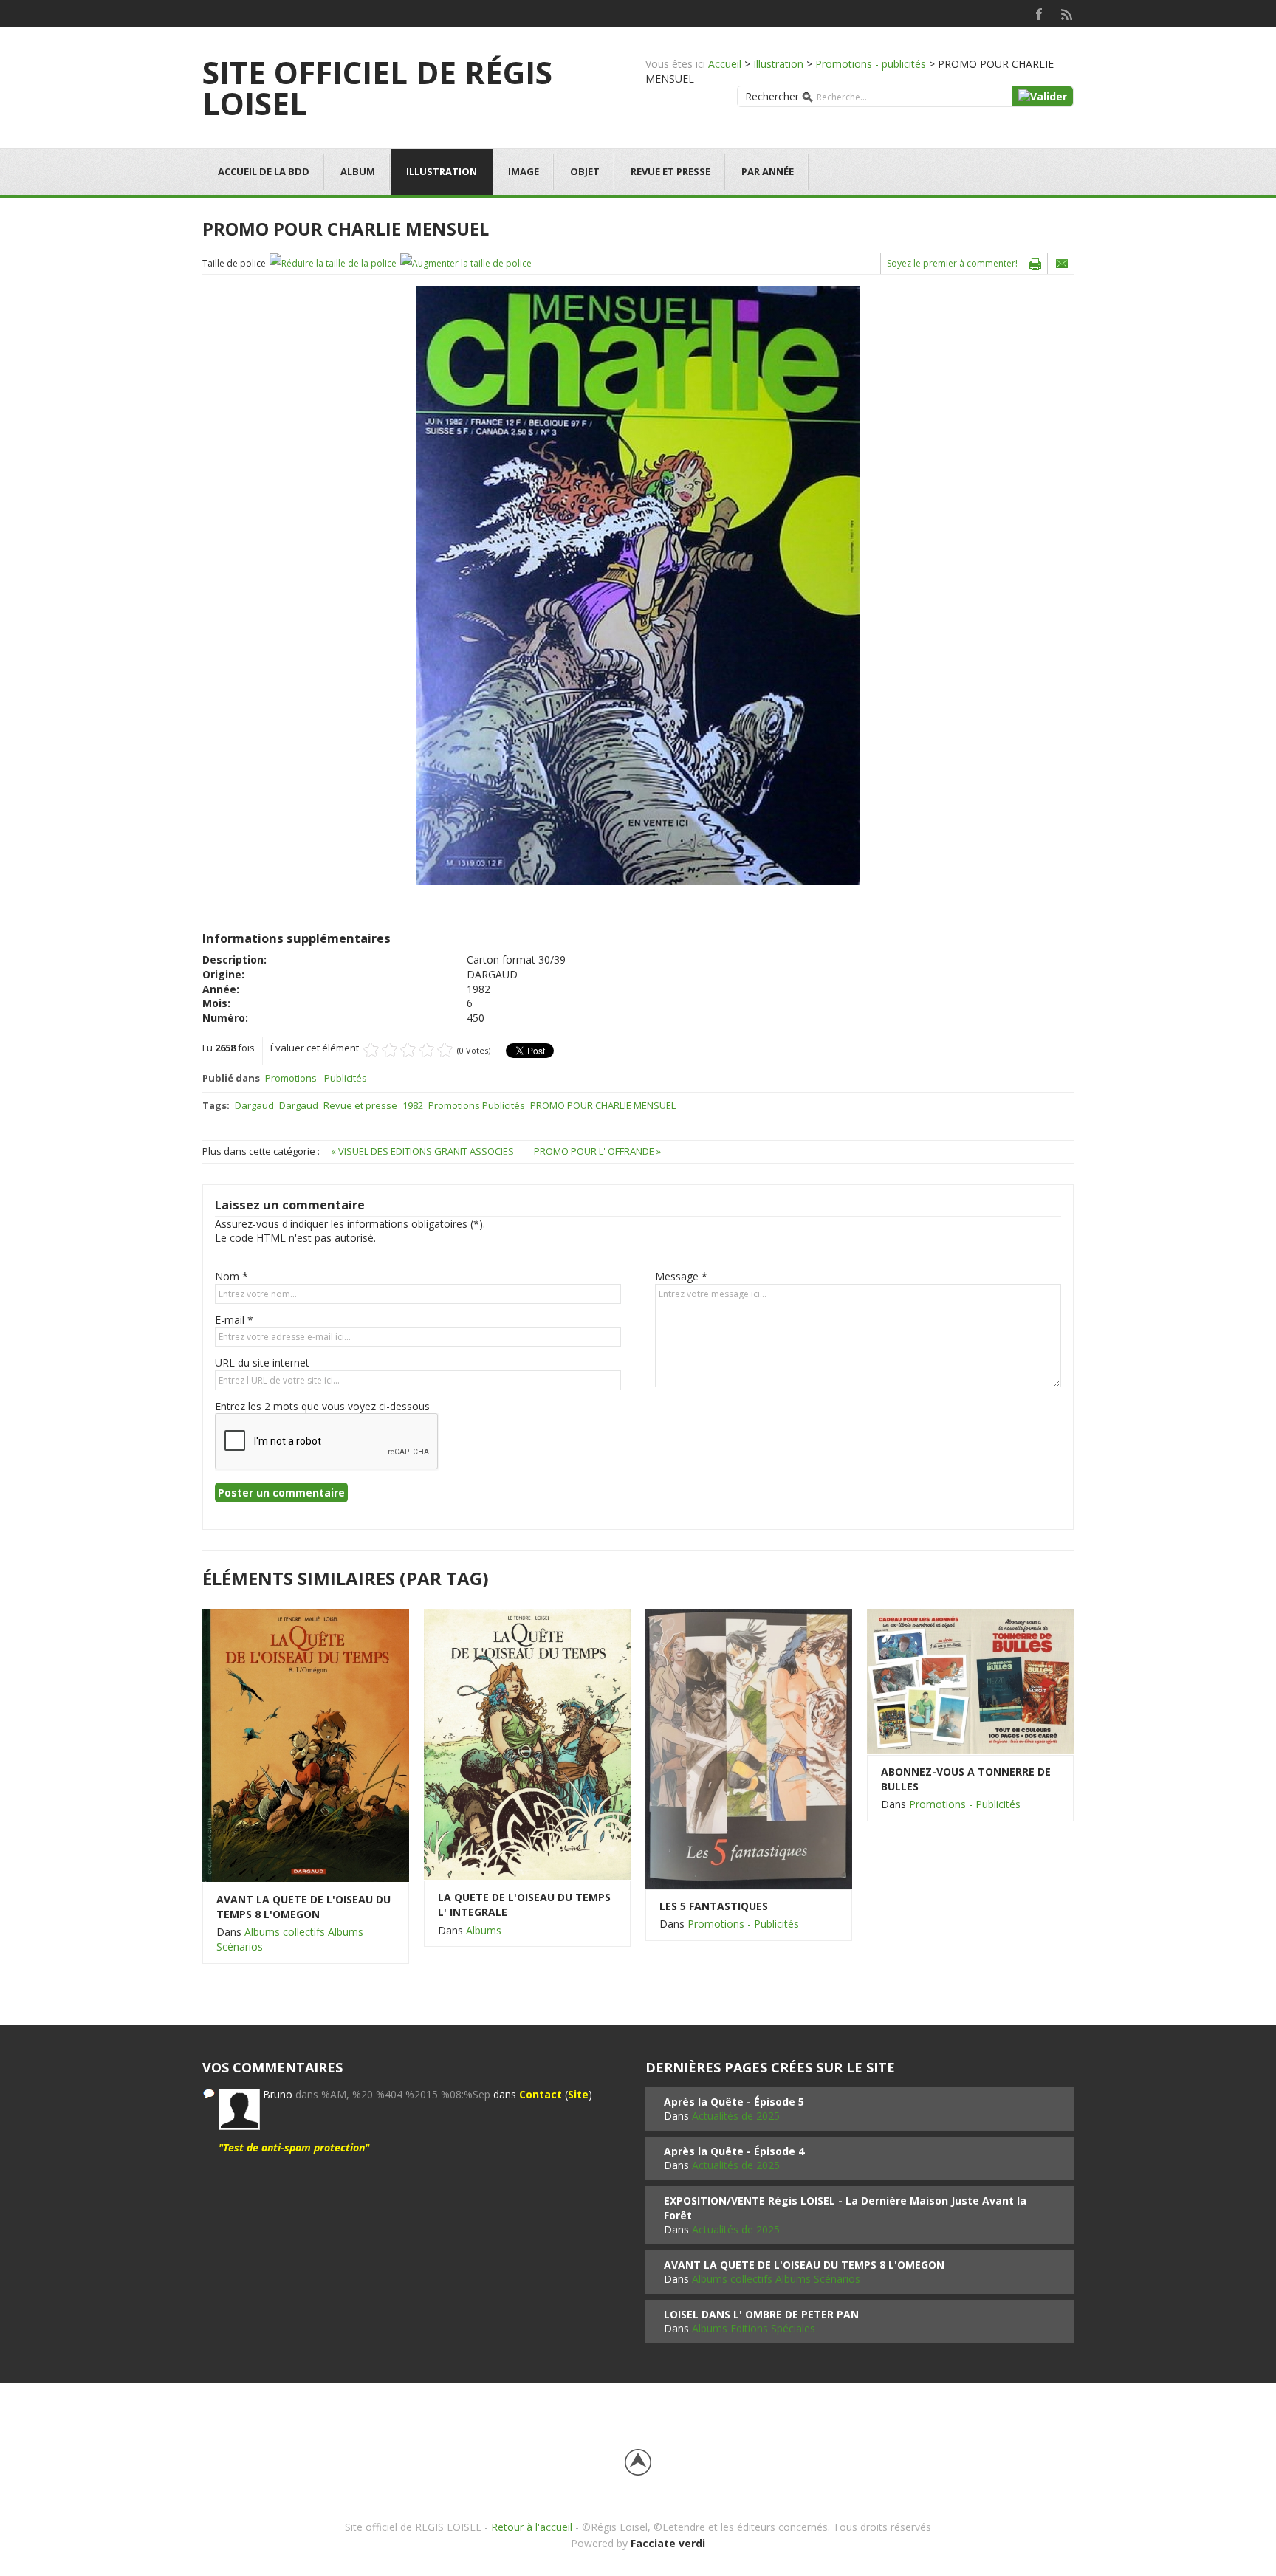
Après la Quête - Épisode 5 (734, 2102)
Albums (484, 1930)
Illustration (778, 64)
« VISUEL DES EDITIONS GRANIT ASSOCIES (423, 1151)
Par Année (768, 171)
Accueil (725, 64)
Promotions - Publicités (316, 1078)
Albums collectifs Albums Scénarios (776, 2279)
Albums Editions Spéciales (754, 2328)
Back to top (638, 2462)
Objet (585, 171)
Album (358, 171)
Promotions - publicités (871, 64)
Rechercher (772, 96)
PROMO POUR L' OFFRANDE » (597, 1151)
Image (524, 171)
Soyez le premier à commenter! (952, 263)
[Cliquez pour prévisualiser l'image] (638, 585)
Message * (681, 1276)
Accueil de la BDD (264, 171)
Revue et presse (670, 171)
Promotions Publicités (477, 1105)
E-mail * (234, 1320)
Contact (541, 2094)
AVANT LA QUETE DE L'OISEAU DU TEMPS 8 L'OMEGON (303, 1907)
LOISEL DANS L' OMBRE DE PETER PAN (761, 2314)
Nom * (231, 1276)
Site (578, 2094)
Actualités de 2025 (736, 2116)
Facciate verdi (668, 2543)
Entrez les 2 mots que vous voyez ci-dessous (322, 1406)
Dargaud (254, 1105)
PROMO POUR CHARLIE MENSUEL (603, 1105)
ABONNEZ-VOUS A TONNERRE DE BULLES (966, 1779)
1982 (413, 1105)
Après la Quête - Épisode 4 (734, 2151)
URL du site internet (262, 1363)
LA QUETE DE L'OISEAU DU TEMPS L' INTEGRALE (524, 1904)
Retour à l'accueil (532, 2527)
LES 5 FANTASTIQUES (714, 1906)
